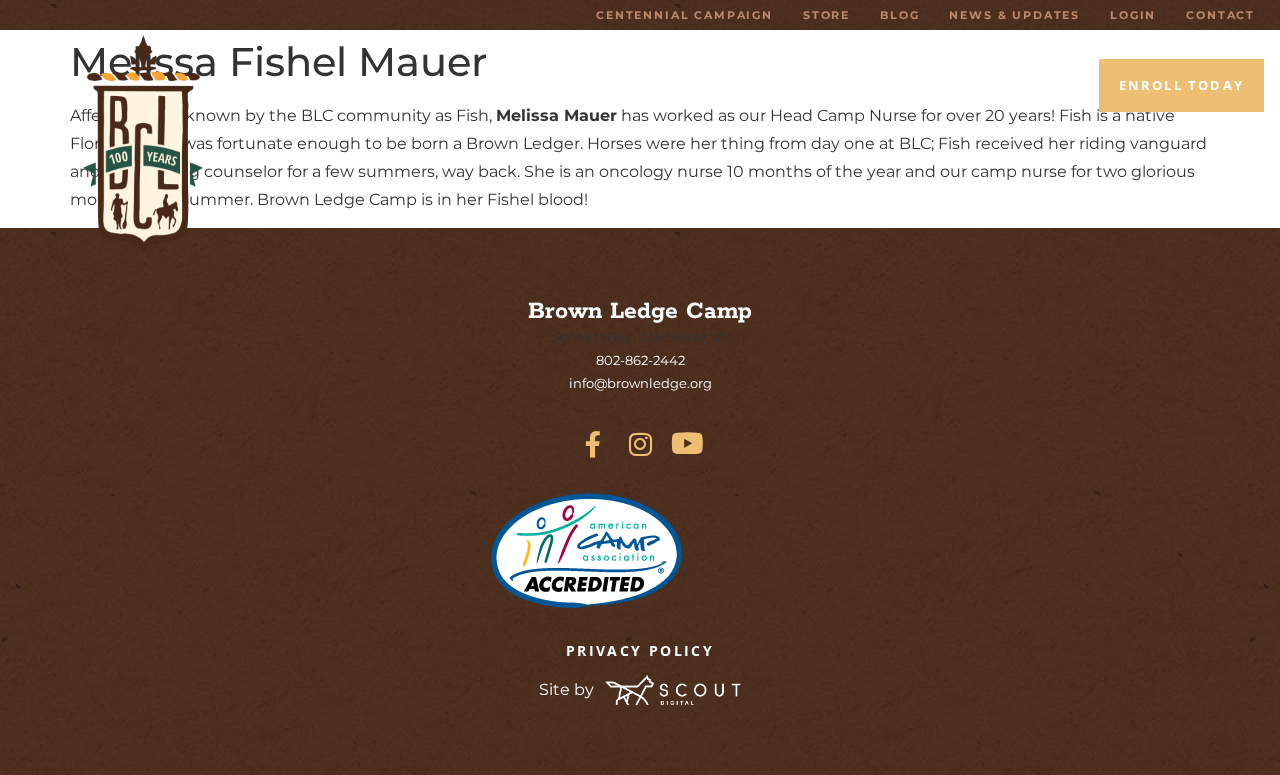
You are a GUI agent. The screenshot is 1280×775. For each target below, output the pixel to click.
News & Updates (1014, 15)
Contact (1220, 15)
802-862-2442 (640, 360)
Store (826, 15)
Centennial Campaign (684, 15)
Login (1133, 15)
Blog (899, 15)
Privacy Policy (640, 650)
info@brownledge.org (640, 383)
